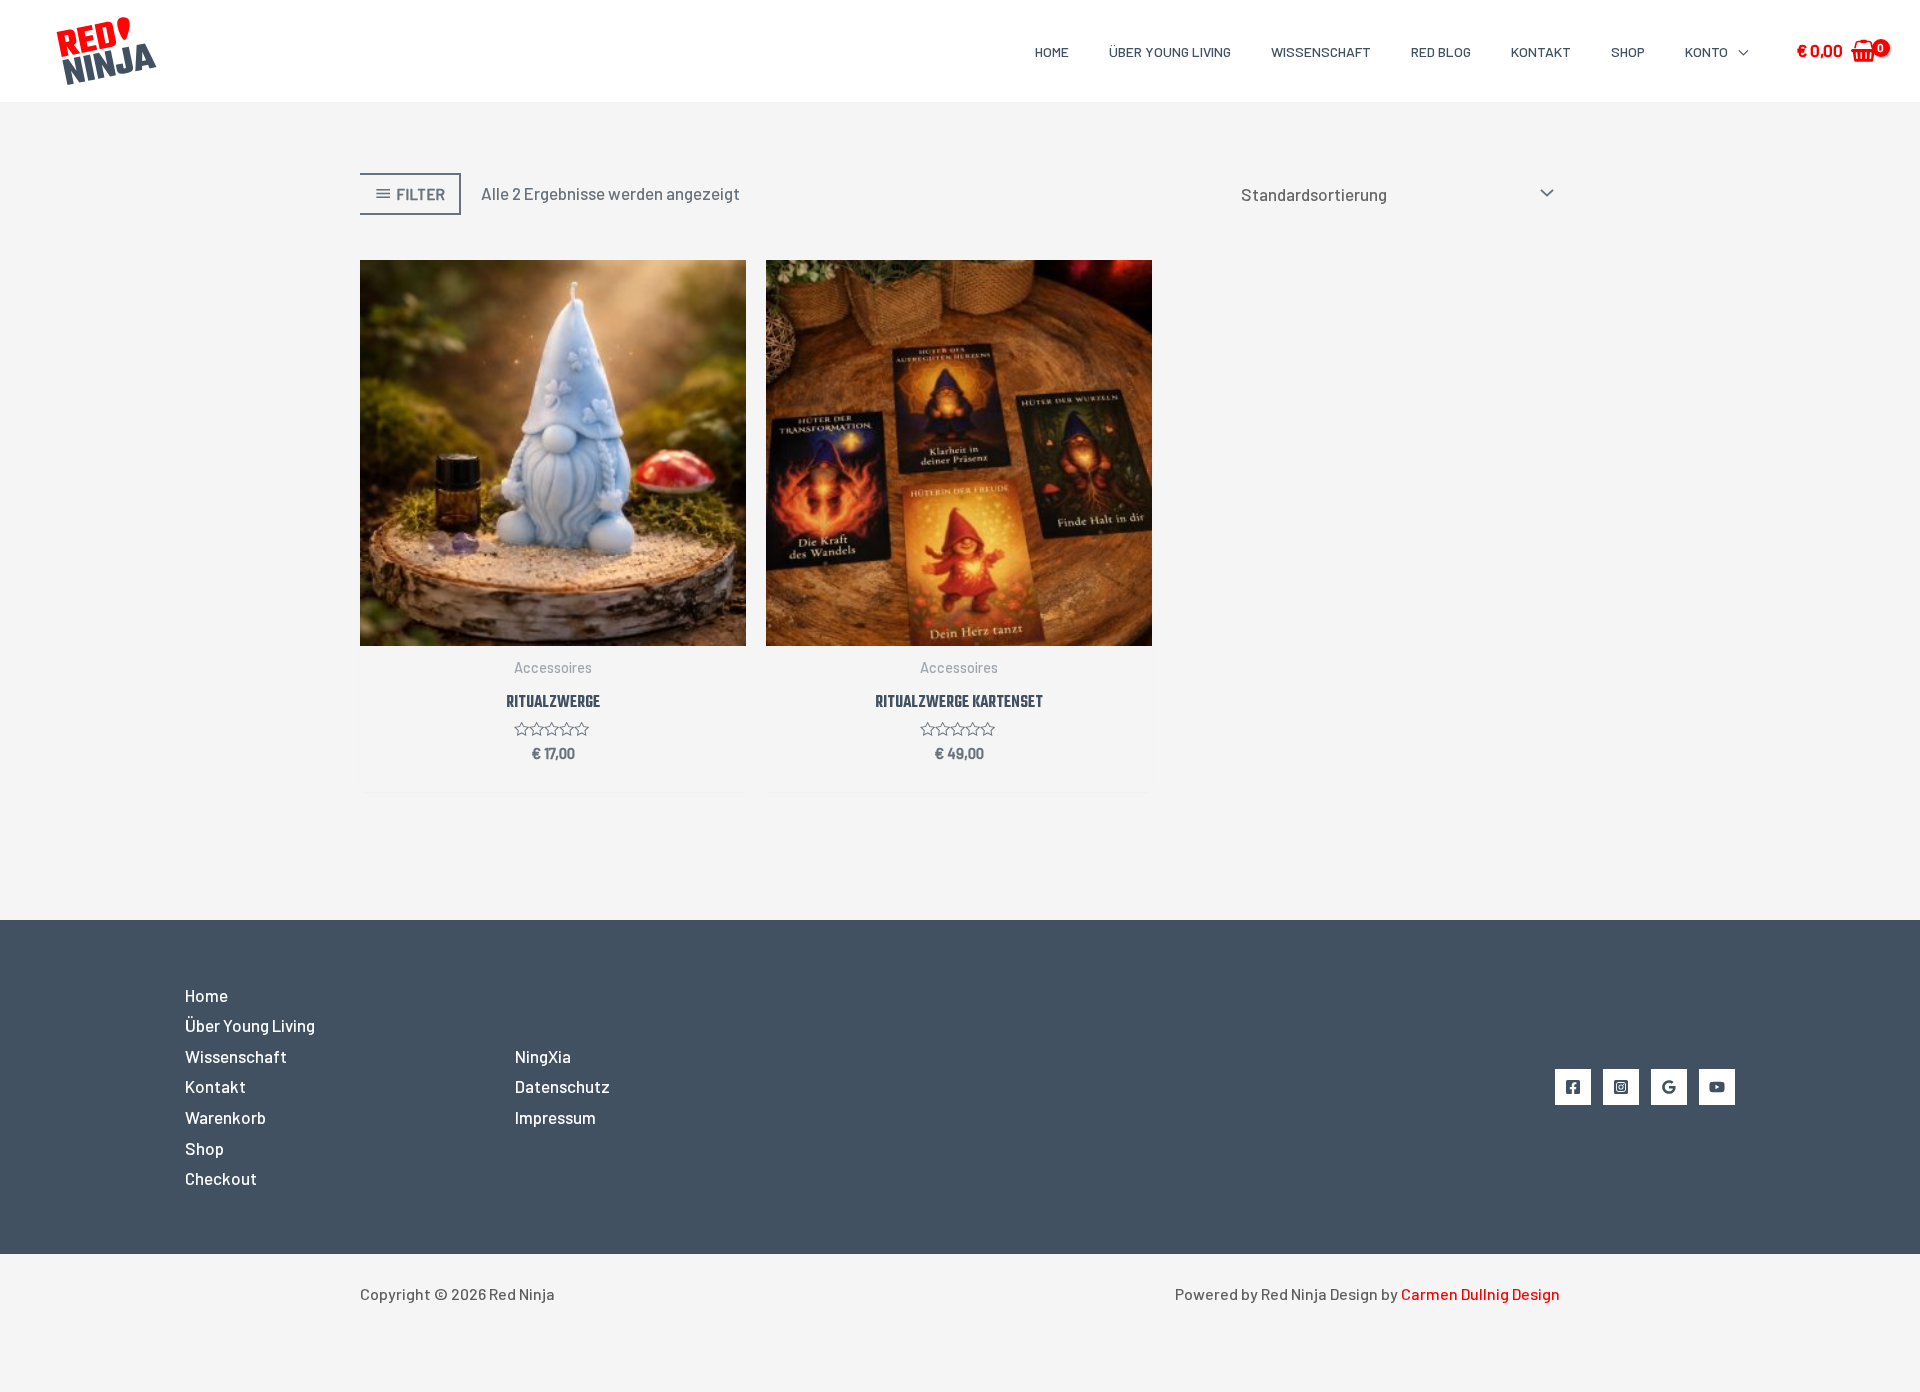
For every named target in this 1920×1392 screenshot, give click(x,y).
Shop (1628, 51)
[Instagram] (1621, 1087)
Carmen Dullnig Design (1480, 1293)
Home (1052, 51)
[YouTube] (1717, 1087)
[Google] (1669, 1087)
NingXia (543, 1056)
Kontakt (1541, 51)
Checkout (221, 1178)
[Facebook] (1573, 1087)
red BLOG (1441, 51)
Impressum (555, 1117)
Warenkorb (225, 1117)
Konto (1706, 51)
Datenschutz (562, 1086)
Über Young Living (1170, 51)
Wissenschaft (1321, 51)
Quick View (553, 627)
